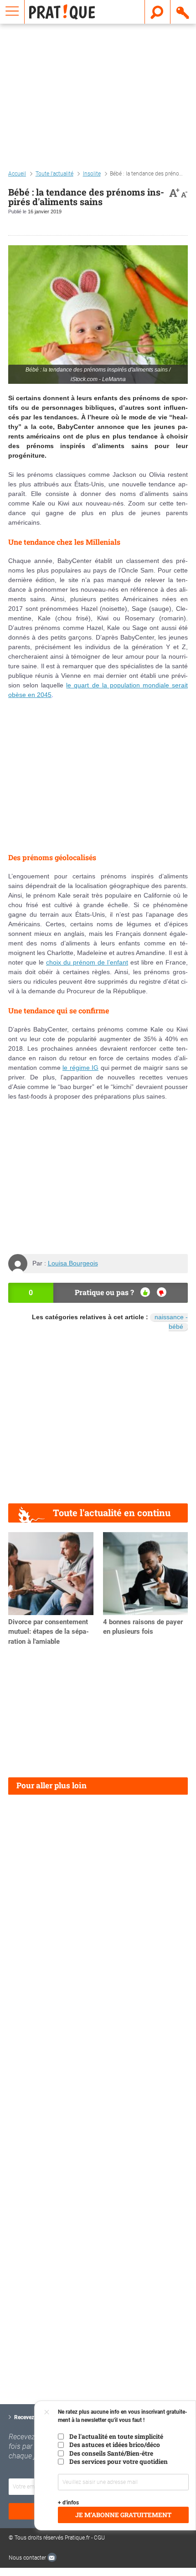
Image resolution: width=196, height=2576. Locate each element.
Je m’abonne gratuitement (123, 2515)
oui (145, 1292)
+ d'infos (68, 2503)
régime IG (84, 1068)
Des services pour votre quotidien (119, 2462)
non (162, 1292)
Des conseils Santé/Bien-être (111, 2453)
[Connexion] (183, 12)
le (66, 1068)
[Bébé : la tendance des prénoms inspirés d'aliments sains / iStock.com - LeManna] (98, 314)
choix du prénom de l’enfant (87, 962)
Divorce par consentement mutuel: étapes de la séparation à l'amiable (49, 1632)
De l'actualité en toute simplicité (116, 2437)
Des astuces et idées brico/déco (115, 2445)
